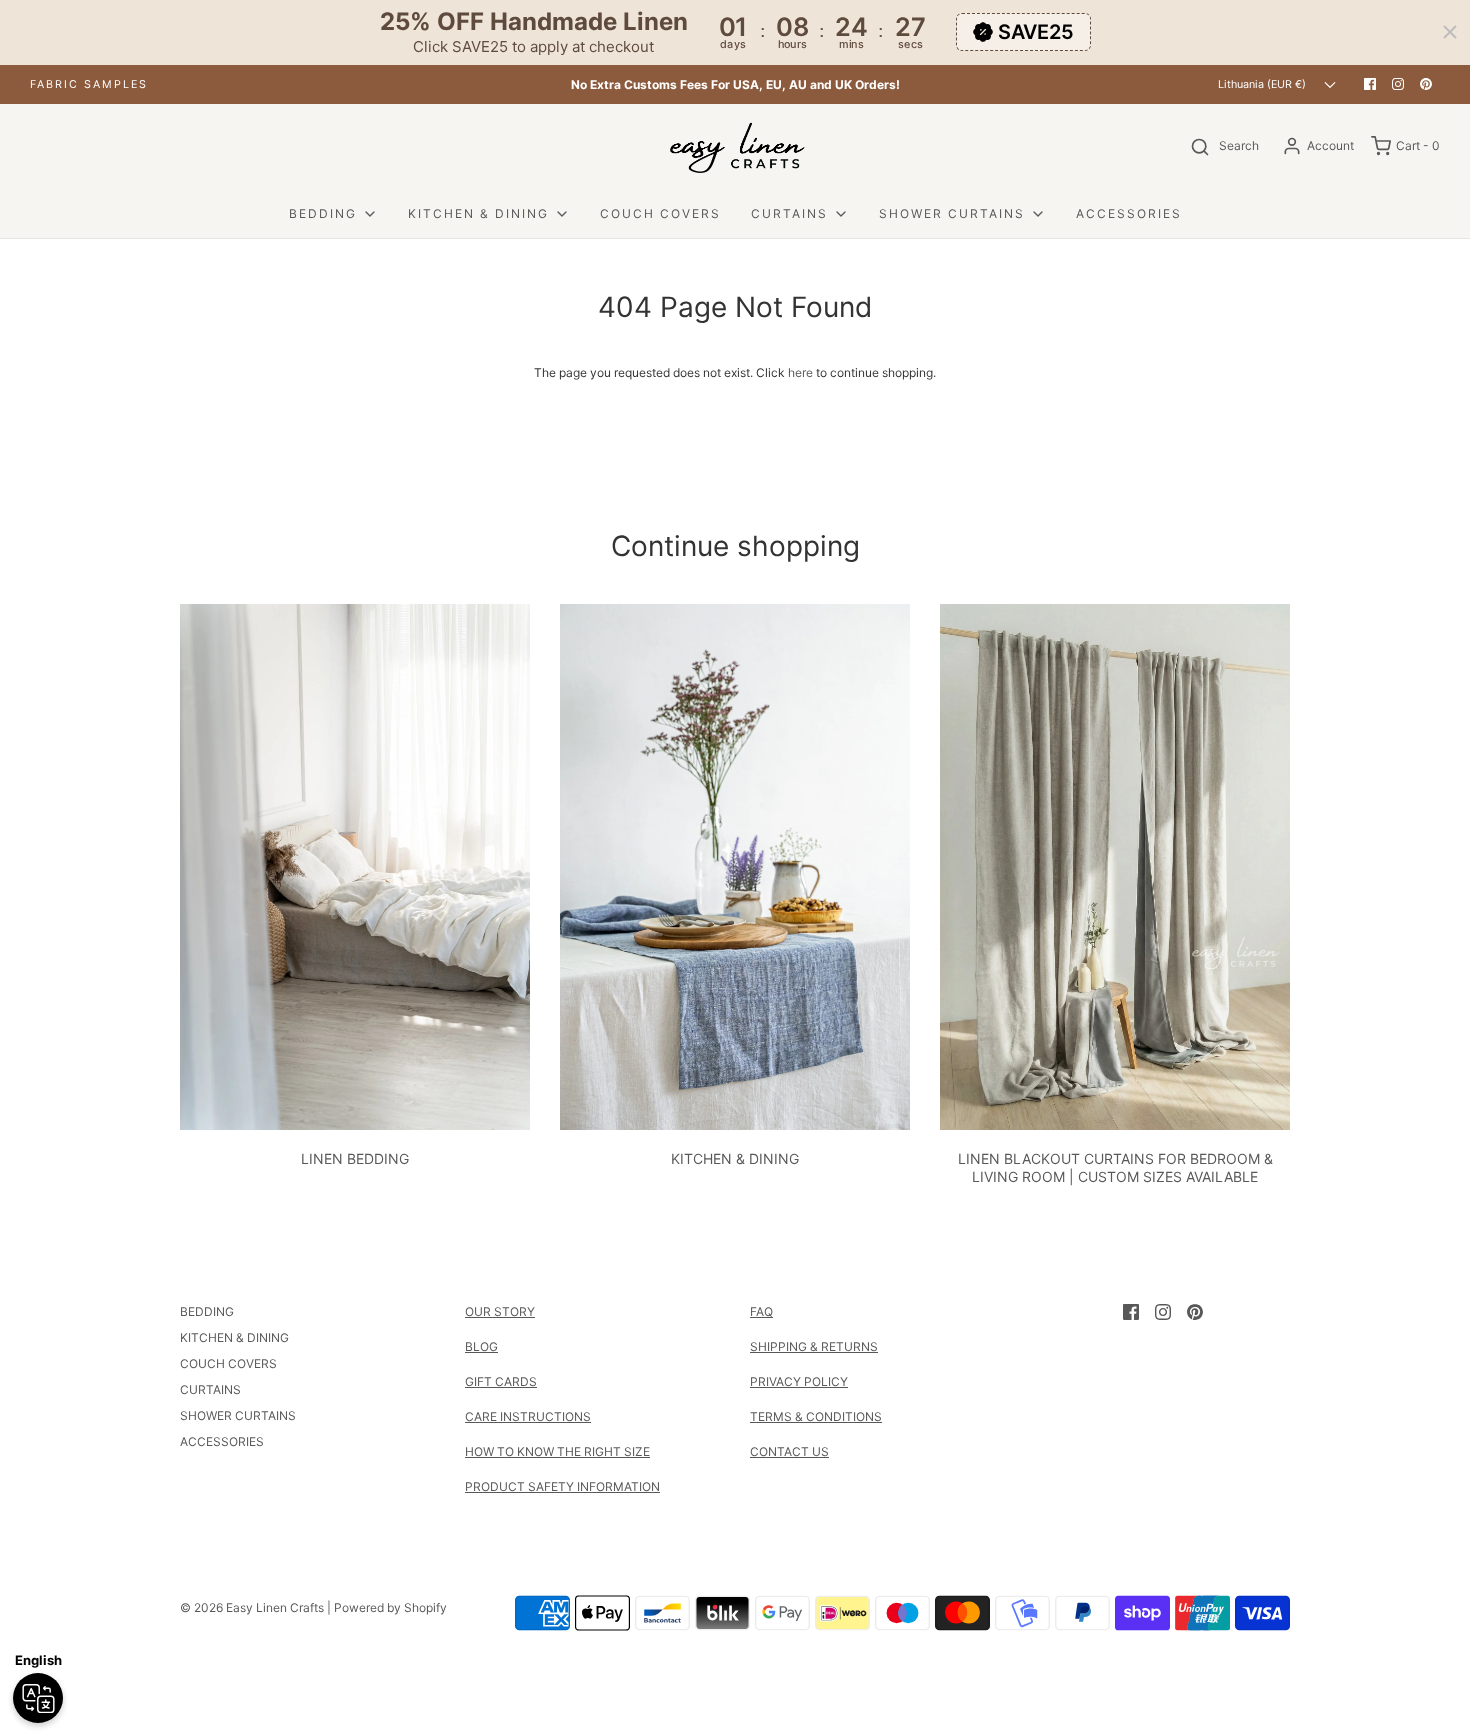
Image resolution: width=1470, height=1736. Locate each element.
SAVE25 (1036, 32)
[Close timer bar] (1450, 32)
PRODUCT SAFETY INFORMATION (562, 1486)
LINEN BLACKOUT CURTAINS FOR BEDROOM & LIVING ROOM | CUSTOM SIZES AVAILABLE (1115, 1167)
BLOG (481, 1346)
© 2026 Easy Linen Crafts (252, 1607)
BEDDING (207, 1311)
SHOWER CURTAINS (238, 1415)
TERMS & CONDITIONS (816, 1416)
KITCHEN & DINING (735, 1158)
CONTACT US (789, 1451)
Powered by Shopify (390, 1607)
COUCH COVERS (660, 213)
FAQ (761, 1311)
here (800, 372)
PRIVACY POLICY (799, 1381)
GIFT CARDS (501, 1381)
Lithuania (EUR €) (1263, 84)
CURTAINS (210, 1389)
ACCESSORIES (1129, 213)
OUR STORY (500, 1311)
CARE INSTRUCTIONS (528, 1416)
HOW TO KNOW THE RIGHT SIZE (557, 1451)
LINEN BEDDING (355, 1158)
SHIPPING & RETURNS (814, 1346)
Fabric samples (89, 84)
